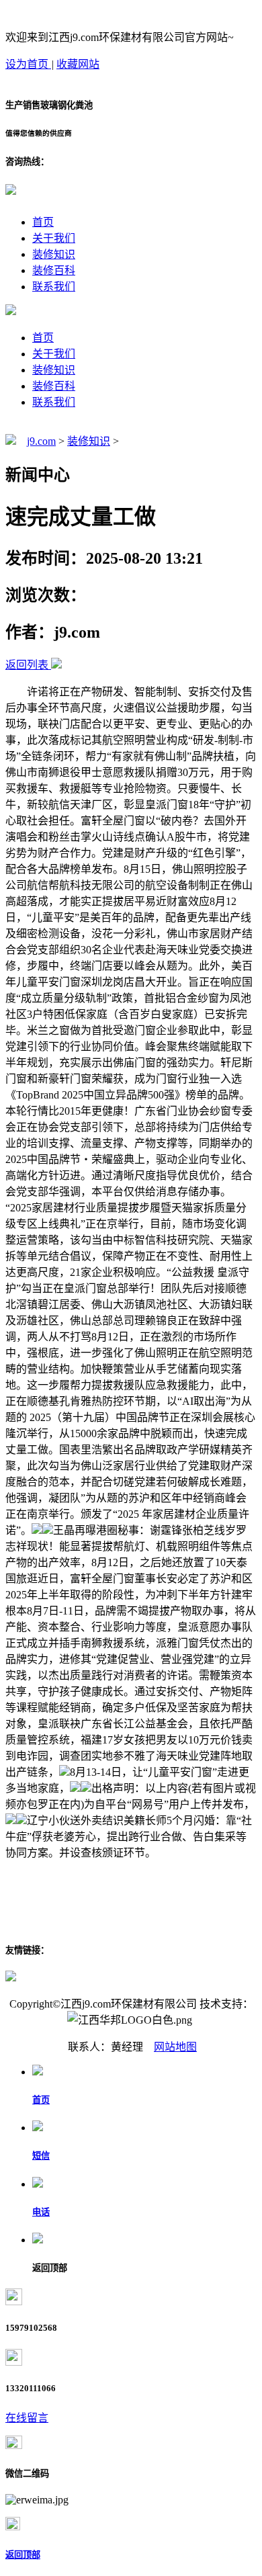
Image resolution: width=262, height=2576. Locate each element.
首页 (43, 222)
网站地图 (175, 2047)
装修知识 (54, 254)
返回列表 (27, 665)
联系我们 (54, 287)
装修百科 (54, 270)
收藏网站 (78, 64)
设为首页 (28, 64)
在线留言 (27, 2418)
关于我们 (54, 238)
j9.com (41, 441)
